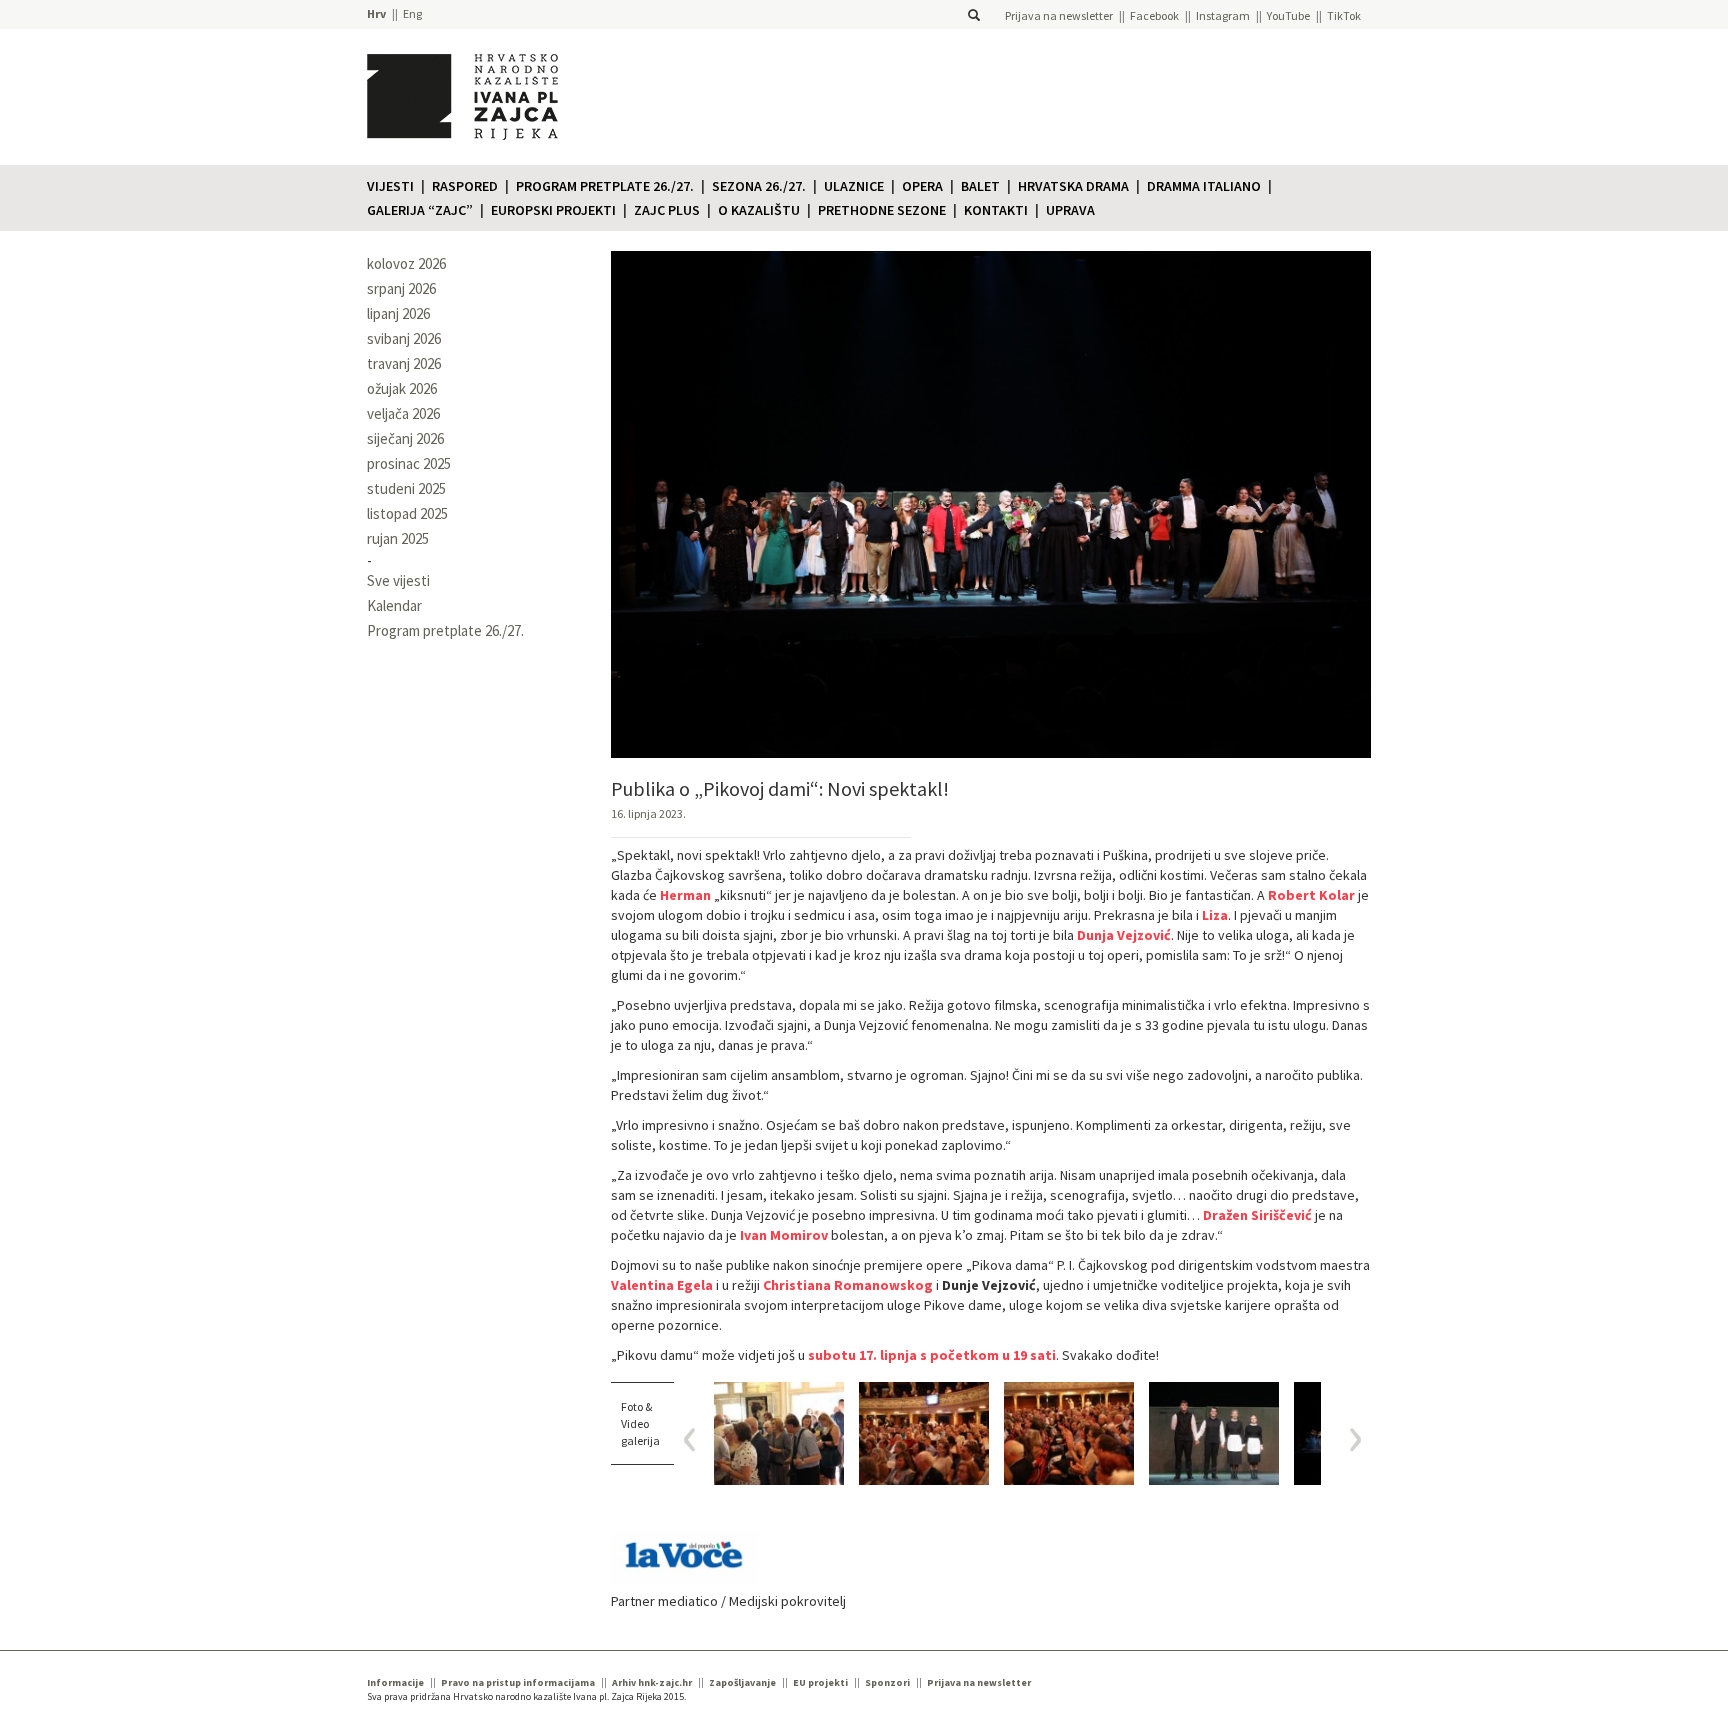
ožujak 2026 (402, 388)
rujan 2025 (398, 538)
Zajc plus (667, 210)
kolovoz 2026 (406, 263)
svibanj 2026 (404, 338)
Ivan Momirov (784, 1235)
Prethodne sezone (882, 210)
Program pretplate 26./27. (605, 186)
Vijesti (390, 186)
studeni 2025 (406, 488)
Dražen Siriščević (1257, 1215)
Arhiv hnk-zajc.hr (652, 1682)
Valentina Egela (662, 1285)
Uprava (1070, 210)
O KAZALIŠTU (759, 210)
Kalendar (394, 605)
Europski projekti (553, 210)
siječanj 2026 (405, 438)
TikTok (1344, 15)
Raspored (465, 186)
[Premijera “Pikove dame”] (779, 1433)
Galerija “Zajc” (420, 210)
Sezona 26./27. (759, 186)
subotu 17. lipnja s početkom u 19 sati (932, 1355)
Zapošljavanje (742, 1682)
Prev (696, 1439)
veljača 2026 (403, 413)
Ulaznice (854, 186)
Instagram (1223, 15)
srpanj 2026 (401, 288)
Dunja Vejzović (1124, 935)
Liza (1215, 915)
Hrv (376, 13)
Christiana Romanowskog (848, 1285)
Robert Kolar (1311, 895)
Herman (685, 895)
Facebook (1154, 15)
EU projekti (820, 1682)
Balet (980, 186)
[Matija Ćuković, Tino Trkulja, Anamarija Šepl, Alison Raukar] (1214, 1433)
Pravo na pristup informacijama (518, 1682)
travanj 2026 (404, 363)
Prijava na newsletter (1059, 15)
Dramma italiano (1204, 186)
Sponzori (887, 1682)
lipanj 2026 (398, 313)
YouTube (1288, 15)
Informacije (395, 1682)
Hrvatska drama (1073, 186)
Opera (922, 186)
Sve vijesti (398, 580)
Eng (412, 13)
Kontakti (996, 210)
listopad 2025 (407, 513)
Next (1348, 1439)
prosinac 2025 (409, 463)
